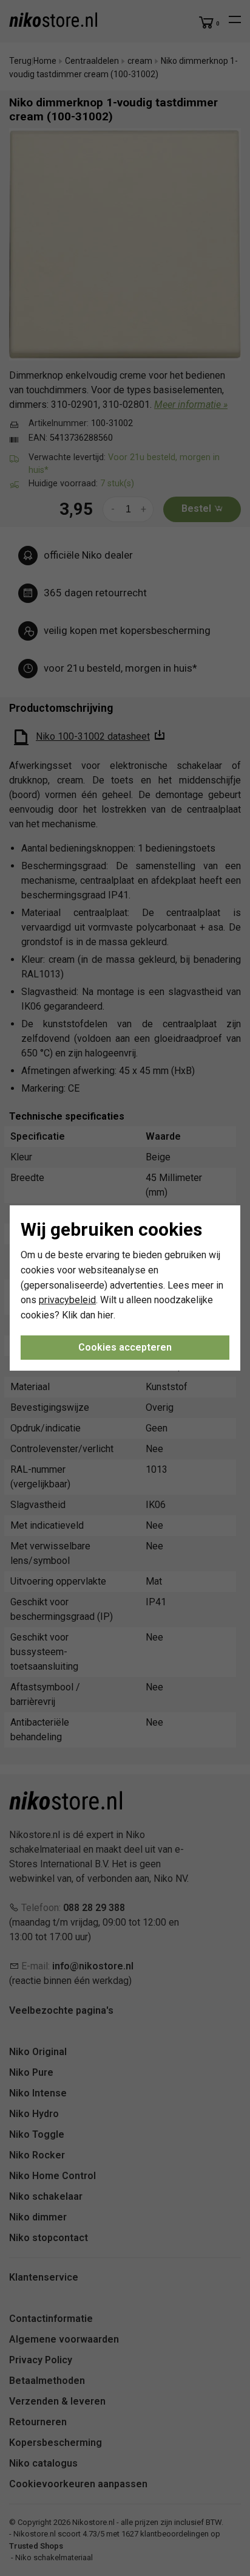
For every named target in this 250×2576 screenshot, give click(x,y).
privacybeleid (67, 1300)
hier (106, 1315)
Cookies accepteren (125, 1347)
